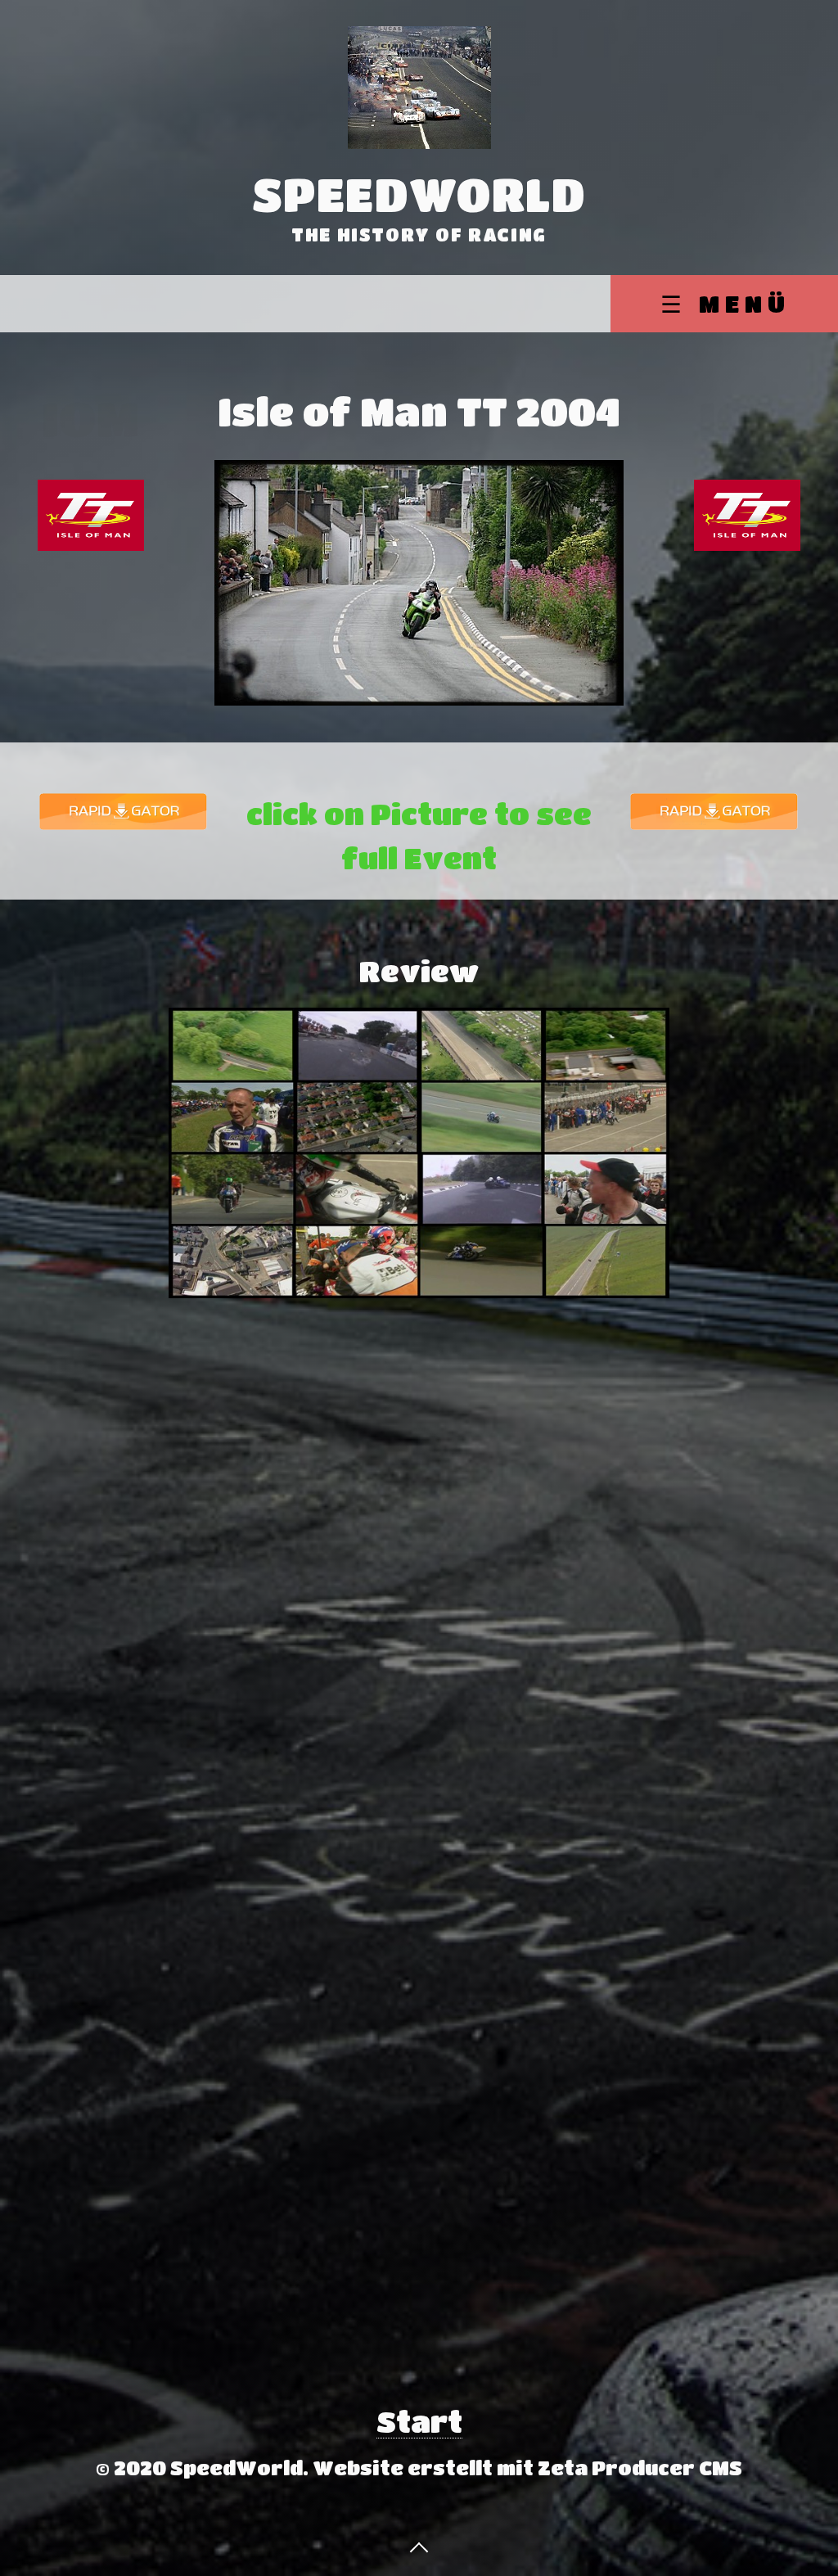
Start (419, 2421)
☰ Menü (725, 303)
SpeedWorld (419, 194)
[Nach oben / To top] (419, 2546)
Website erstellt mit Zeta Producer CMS (527, 2468)
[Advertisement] (91, 1297)
